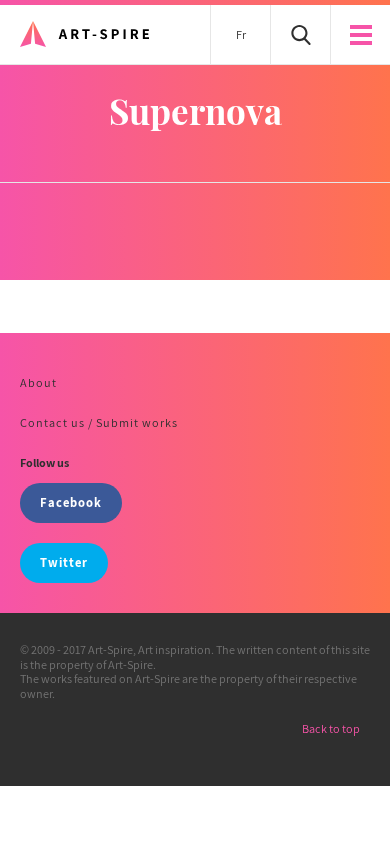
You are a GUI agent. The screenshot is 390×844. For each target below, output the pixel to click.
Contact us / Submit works (99, 422)
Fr (241, 34)
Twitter (64, 562)
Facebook (71, 502)
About (38, 382)
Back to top (331, 728)
